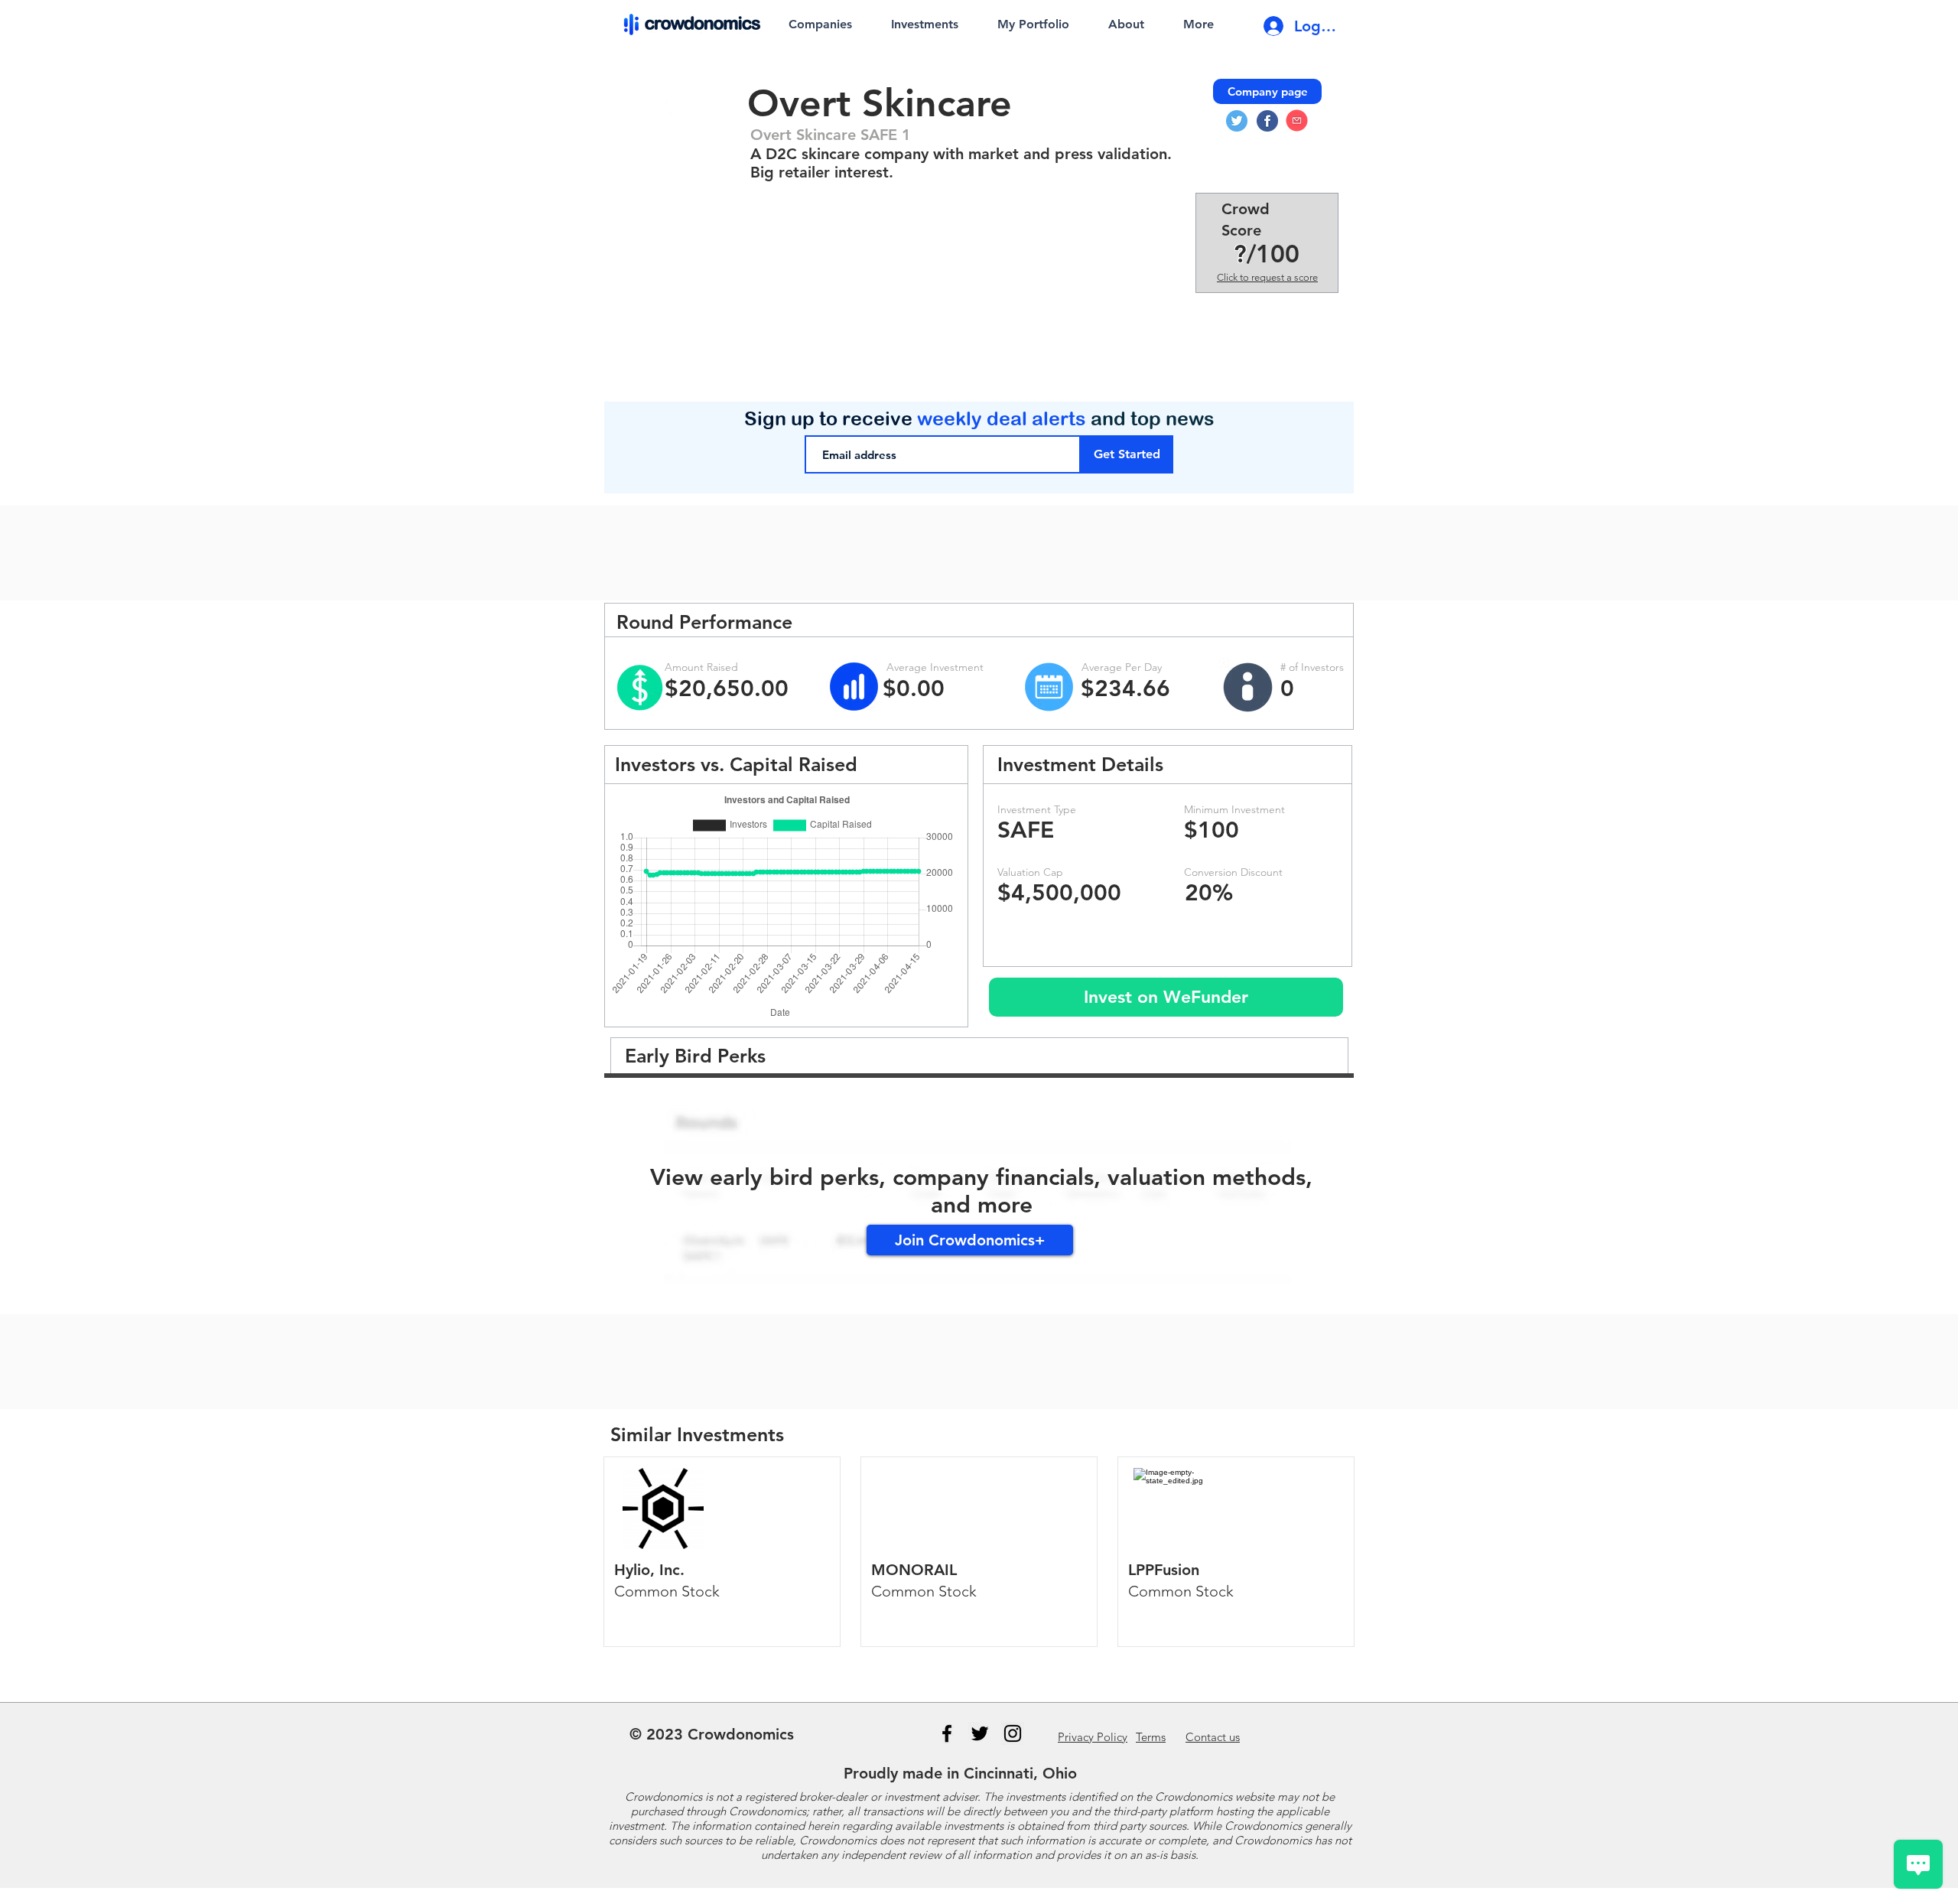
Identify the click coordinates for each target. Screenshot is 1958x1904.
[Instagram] (1013, 1733)
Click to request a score (1267, 277)
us (1213, 1737)
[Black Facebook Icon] (947, 1733)
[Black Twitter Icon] (980, 1733)
